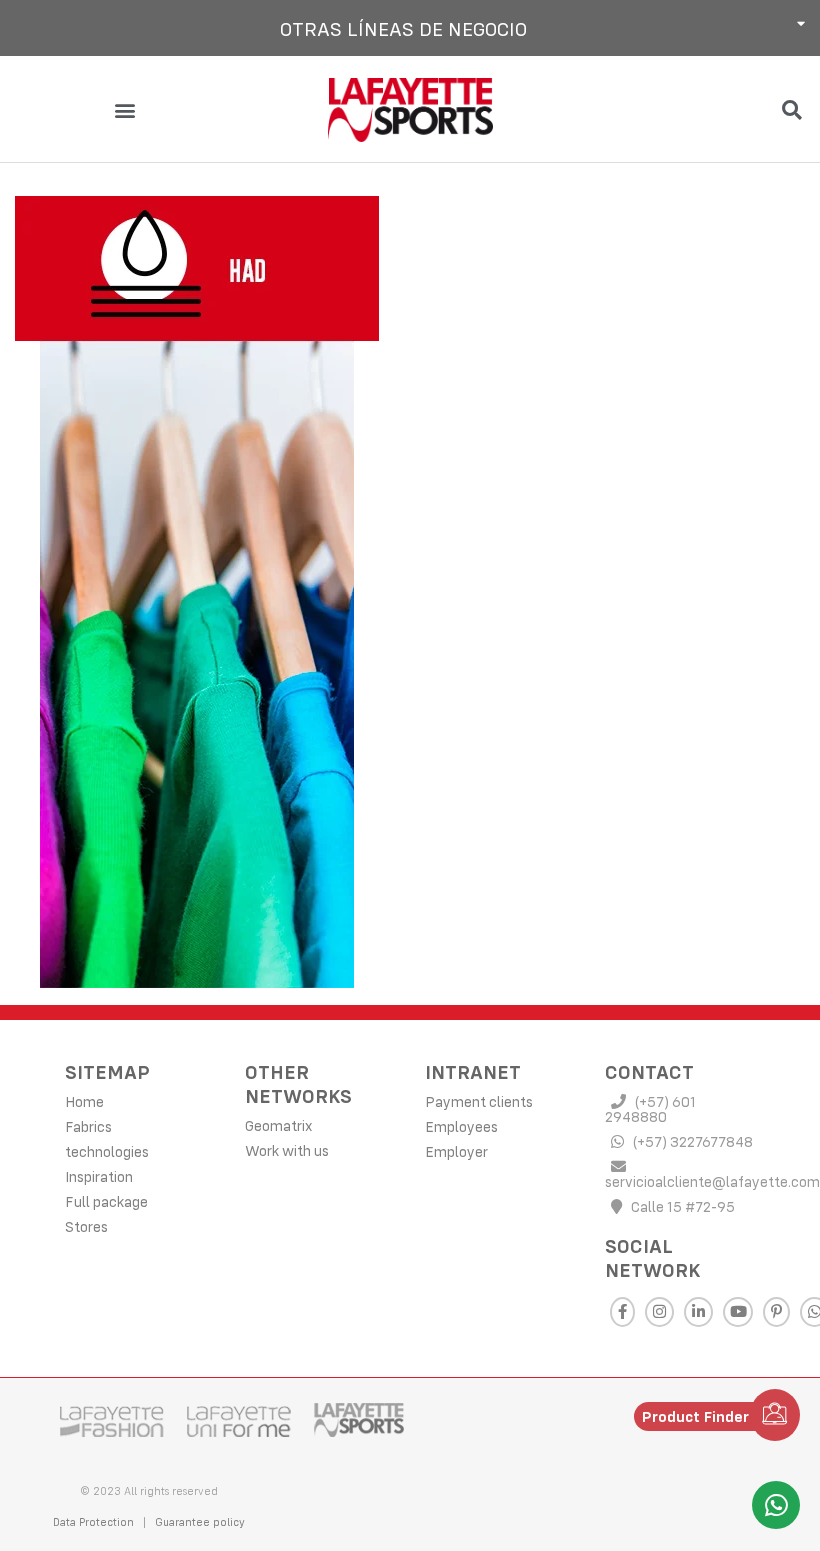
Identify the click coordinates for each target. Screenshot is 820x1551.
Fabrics (88, 1126)
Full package (106, 1201)
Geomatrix (278, 1125)
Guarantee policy (200, 1522)
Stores (86, 1226)
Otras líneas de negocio (403, 28)
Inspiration (99, 1176)
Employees (461, 1126)
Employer (456, 1151)
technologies (107, 1151)
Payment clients (479, 1101)
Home (84, 1101)
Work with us (287, 1150)
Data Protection (93, 1522)
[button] (410, 28)
